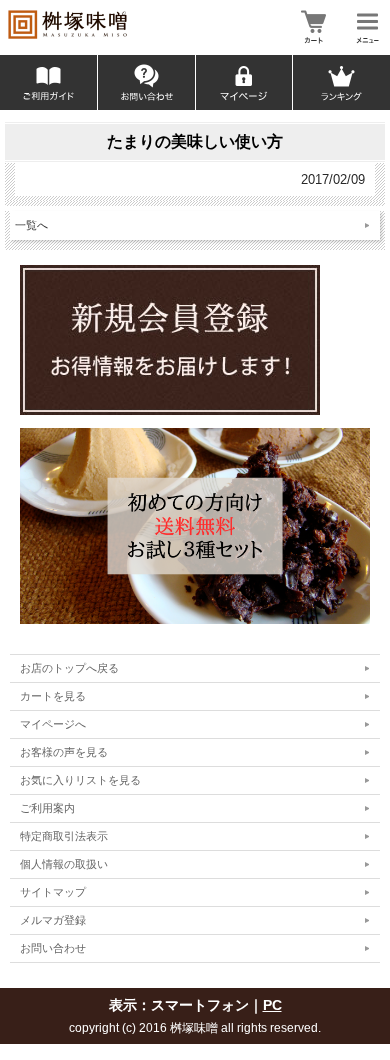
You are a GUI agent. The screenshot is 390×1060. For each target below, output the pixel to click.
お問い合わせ (53, 948)
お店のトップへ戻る (69, 668)
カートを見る (53, 696)
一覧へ (31, 225)
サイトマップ (53, 892)
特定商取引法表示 (64, 836)
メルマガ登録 (53, 920)
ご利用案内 (47, 808)
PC (272, 1005)
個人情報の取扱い (64, 864)
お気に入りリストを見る (80, 780)
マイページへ (53, 724)
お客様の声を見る (64, 752)
